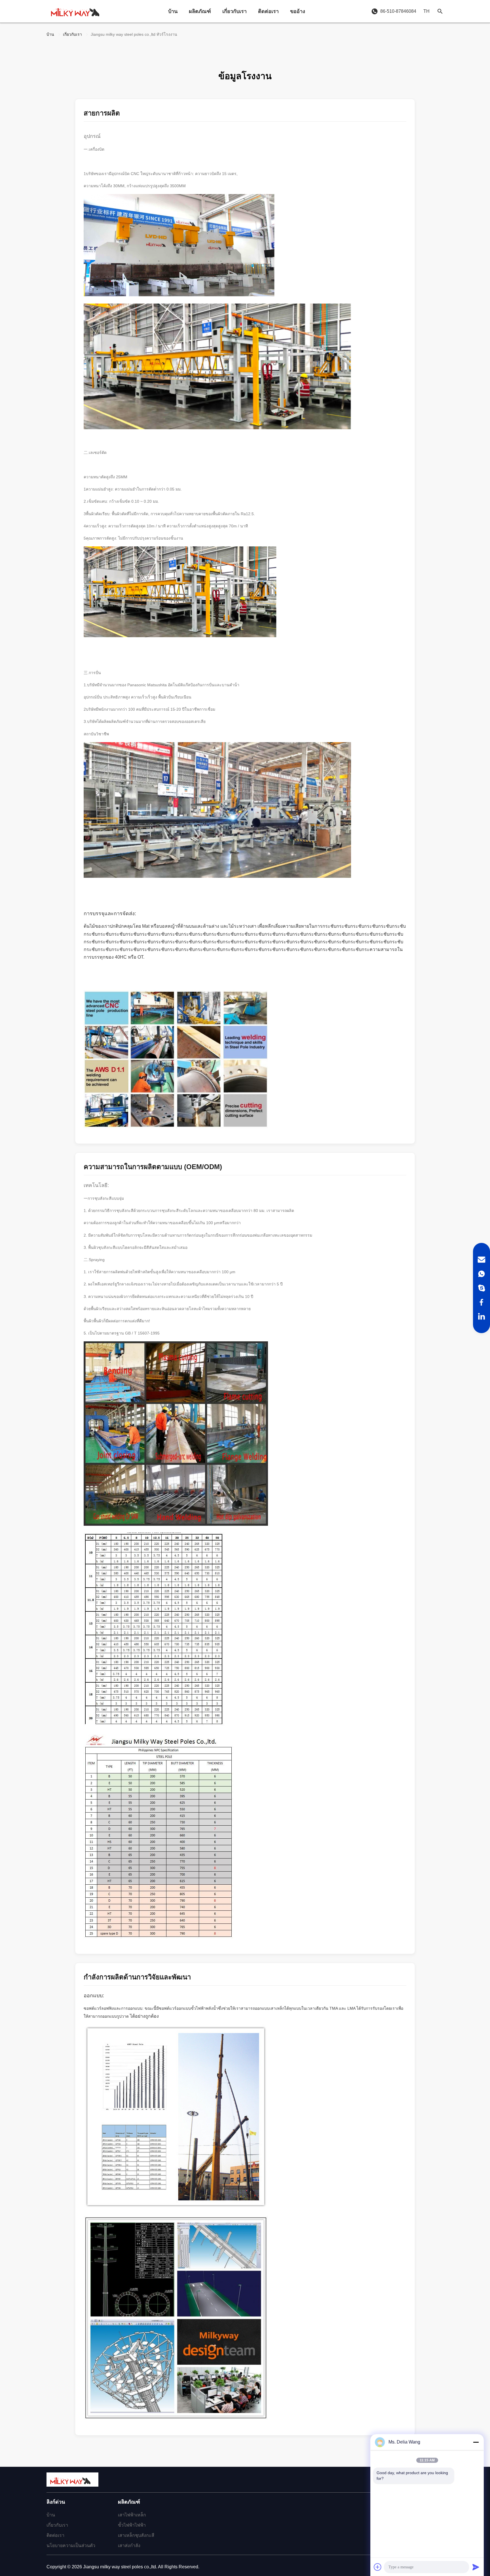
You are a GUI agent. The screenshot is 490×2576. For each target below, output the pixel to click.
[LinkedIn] (481, 1316)
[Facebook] (481, 1302)
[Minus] (476, 2442)
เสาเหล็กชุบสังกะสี (136, 2535)
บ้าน (173, 11)
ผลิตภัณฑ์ (200, 11)
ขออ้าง (298, 11)
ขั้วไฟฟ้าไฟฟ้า (132, 2525)
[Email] (481, 1260)
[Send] (476, 2567)
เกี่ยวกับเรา (235, 11)
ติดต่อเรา (268, 11)
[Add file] (378, 2567)
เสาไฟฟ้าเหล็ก (132, 2515)
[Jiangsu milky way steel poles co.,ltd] (78, 11)
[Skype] (481, 1288)
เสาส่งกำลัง (129, 2546)
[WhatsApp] (481, 1274)
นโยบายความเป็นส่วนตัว (71, 2546)
